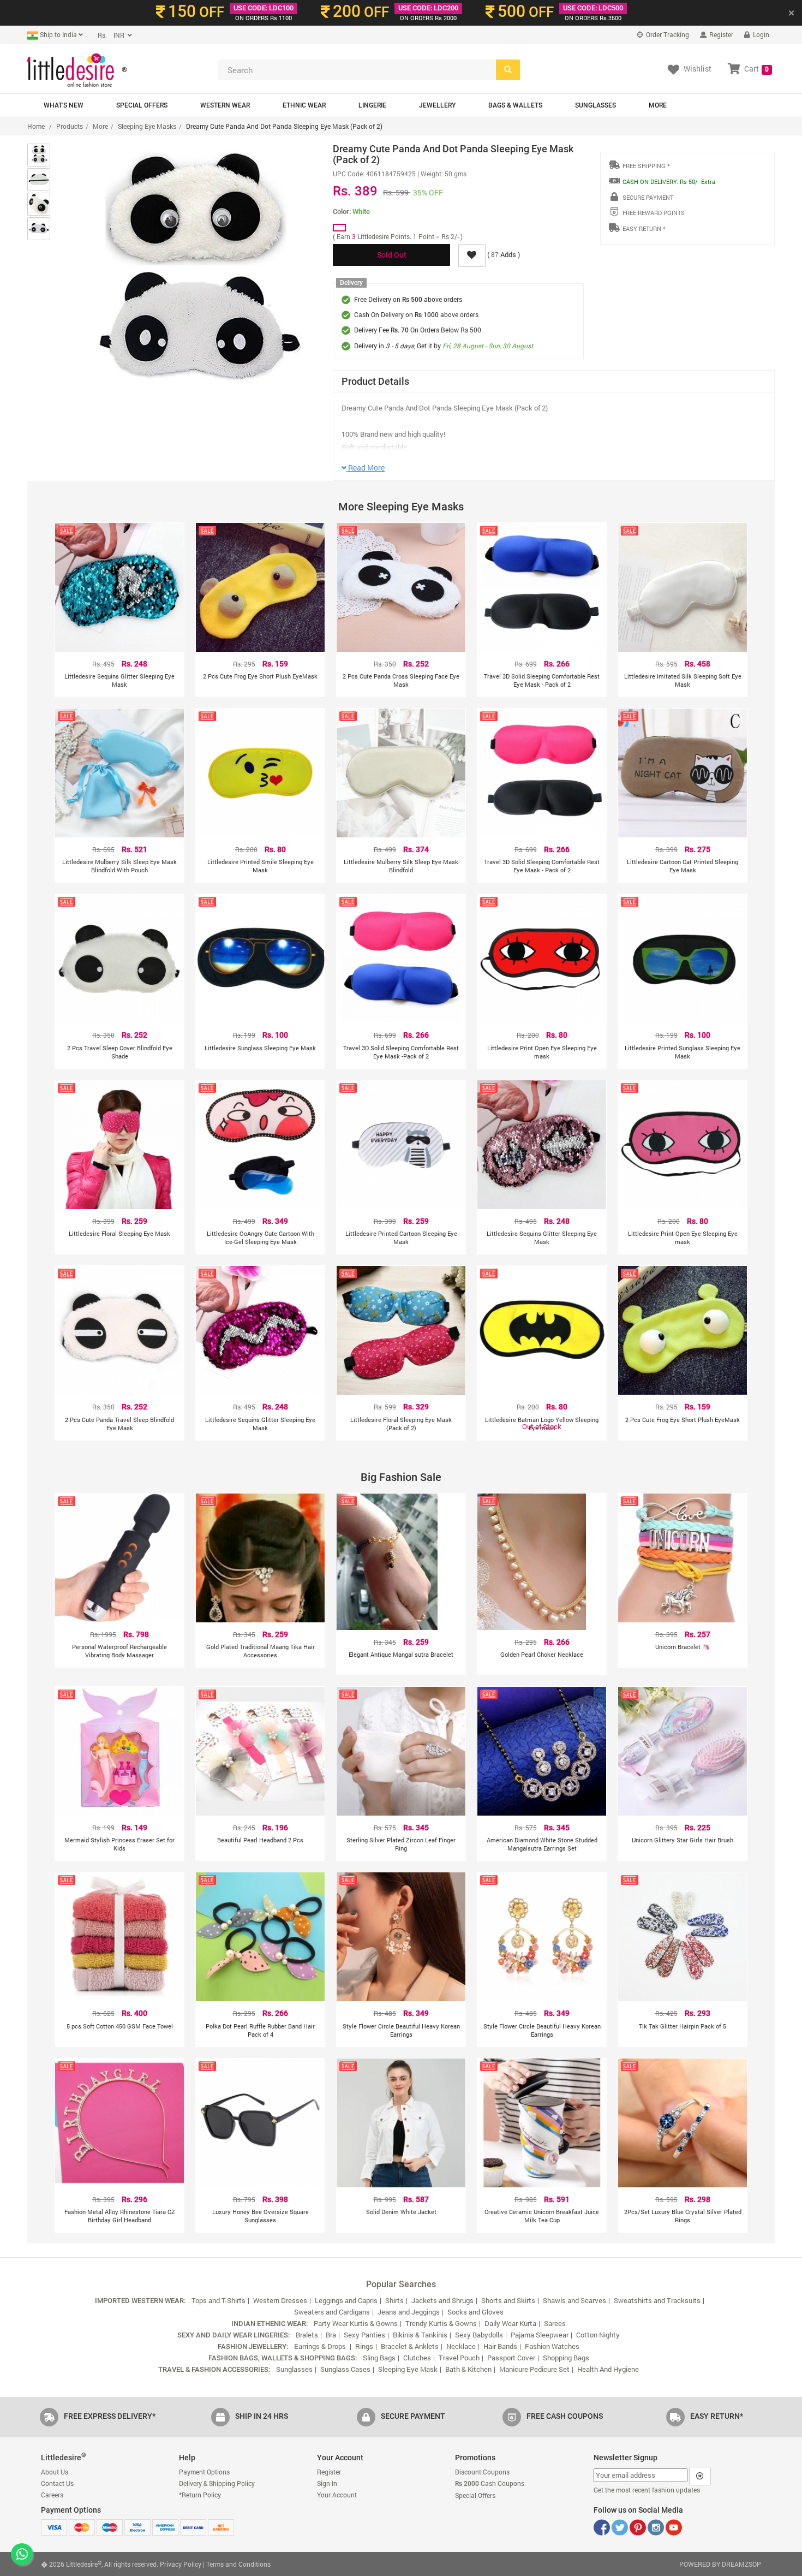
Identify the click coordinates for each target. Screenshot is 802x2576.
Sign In (327, 2483)
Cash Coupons (490, 2483)
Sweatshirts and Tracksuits (657, 2300)
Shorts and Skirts (508, 2300)
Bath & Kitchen (468, 2369)
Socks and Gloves (475, 2312)
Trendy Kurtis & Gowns (441, 2323)
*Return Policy (200, 2495)
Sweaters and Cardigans (332, 2312)
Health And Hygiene (608, 2369)
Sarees (555, 2323)
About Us (55, 2472)
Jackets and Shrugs (442, 2300)
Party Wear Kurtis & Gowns (356, 2323)
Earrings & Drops (321, 2346)
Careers (52, 2495)
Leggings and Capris (346, 2300)
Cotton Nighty (598, 2335)
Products (70, 126)
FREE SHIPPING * (646, 166)
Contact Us (57, 2483)
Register (720, 34)
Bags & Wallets (515, 105)
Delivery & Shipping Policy (217, 2483)
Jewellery (437, 105)
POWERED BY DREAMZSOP (720, 2564)
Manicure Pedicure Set (534, 2369)
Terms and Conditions (238, 2564)
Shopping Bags (566, 2358)
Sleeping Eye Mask (408, 2369)
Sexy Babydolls (479, 2335)
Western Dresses (280, 2300)
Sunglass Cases (345, 2369)
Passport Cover (511, 2358)
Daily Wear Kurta (510, 2323)
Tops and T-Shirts (219, 2300)
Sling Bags (379, 2358)
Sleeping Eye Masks (147, 126)
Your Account (337, 2495)
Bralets (307, 2335)
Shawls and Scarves (574, 2300)
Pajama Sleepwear (540, 2335)
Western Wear (225, 105)
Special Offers (142, 105)
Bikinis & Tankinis (420, 2335)
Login (760, 34)
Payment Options (204, 2472)
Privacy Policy (181, 2564)
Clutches (417, 2358)
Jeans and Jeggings (409, 2312)
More (658, 105)
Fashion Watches (552, 2346)
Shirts (394, 2300)
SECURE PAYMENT (648, 197)
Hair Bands (500, 2346)
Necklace (461, 2346)
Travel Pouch (459, 2358)
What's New (64, 105)
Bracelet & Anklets (410, 2346)
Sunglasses (595, 105)
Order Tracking (667, 34)
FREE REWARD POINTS (654, 213)
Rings (364, 2346)
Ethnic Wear (304, 105)
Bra (331, 2335)
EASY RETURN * (644, 228)
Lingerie (372, 105)
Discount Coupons (482, 2472)
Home (36, 126)
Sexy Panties (364, 2335)
